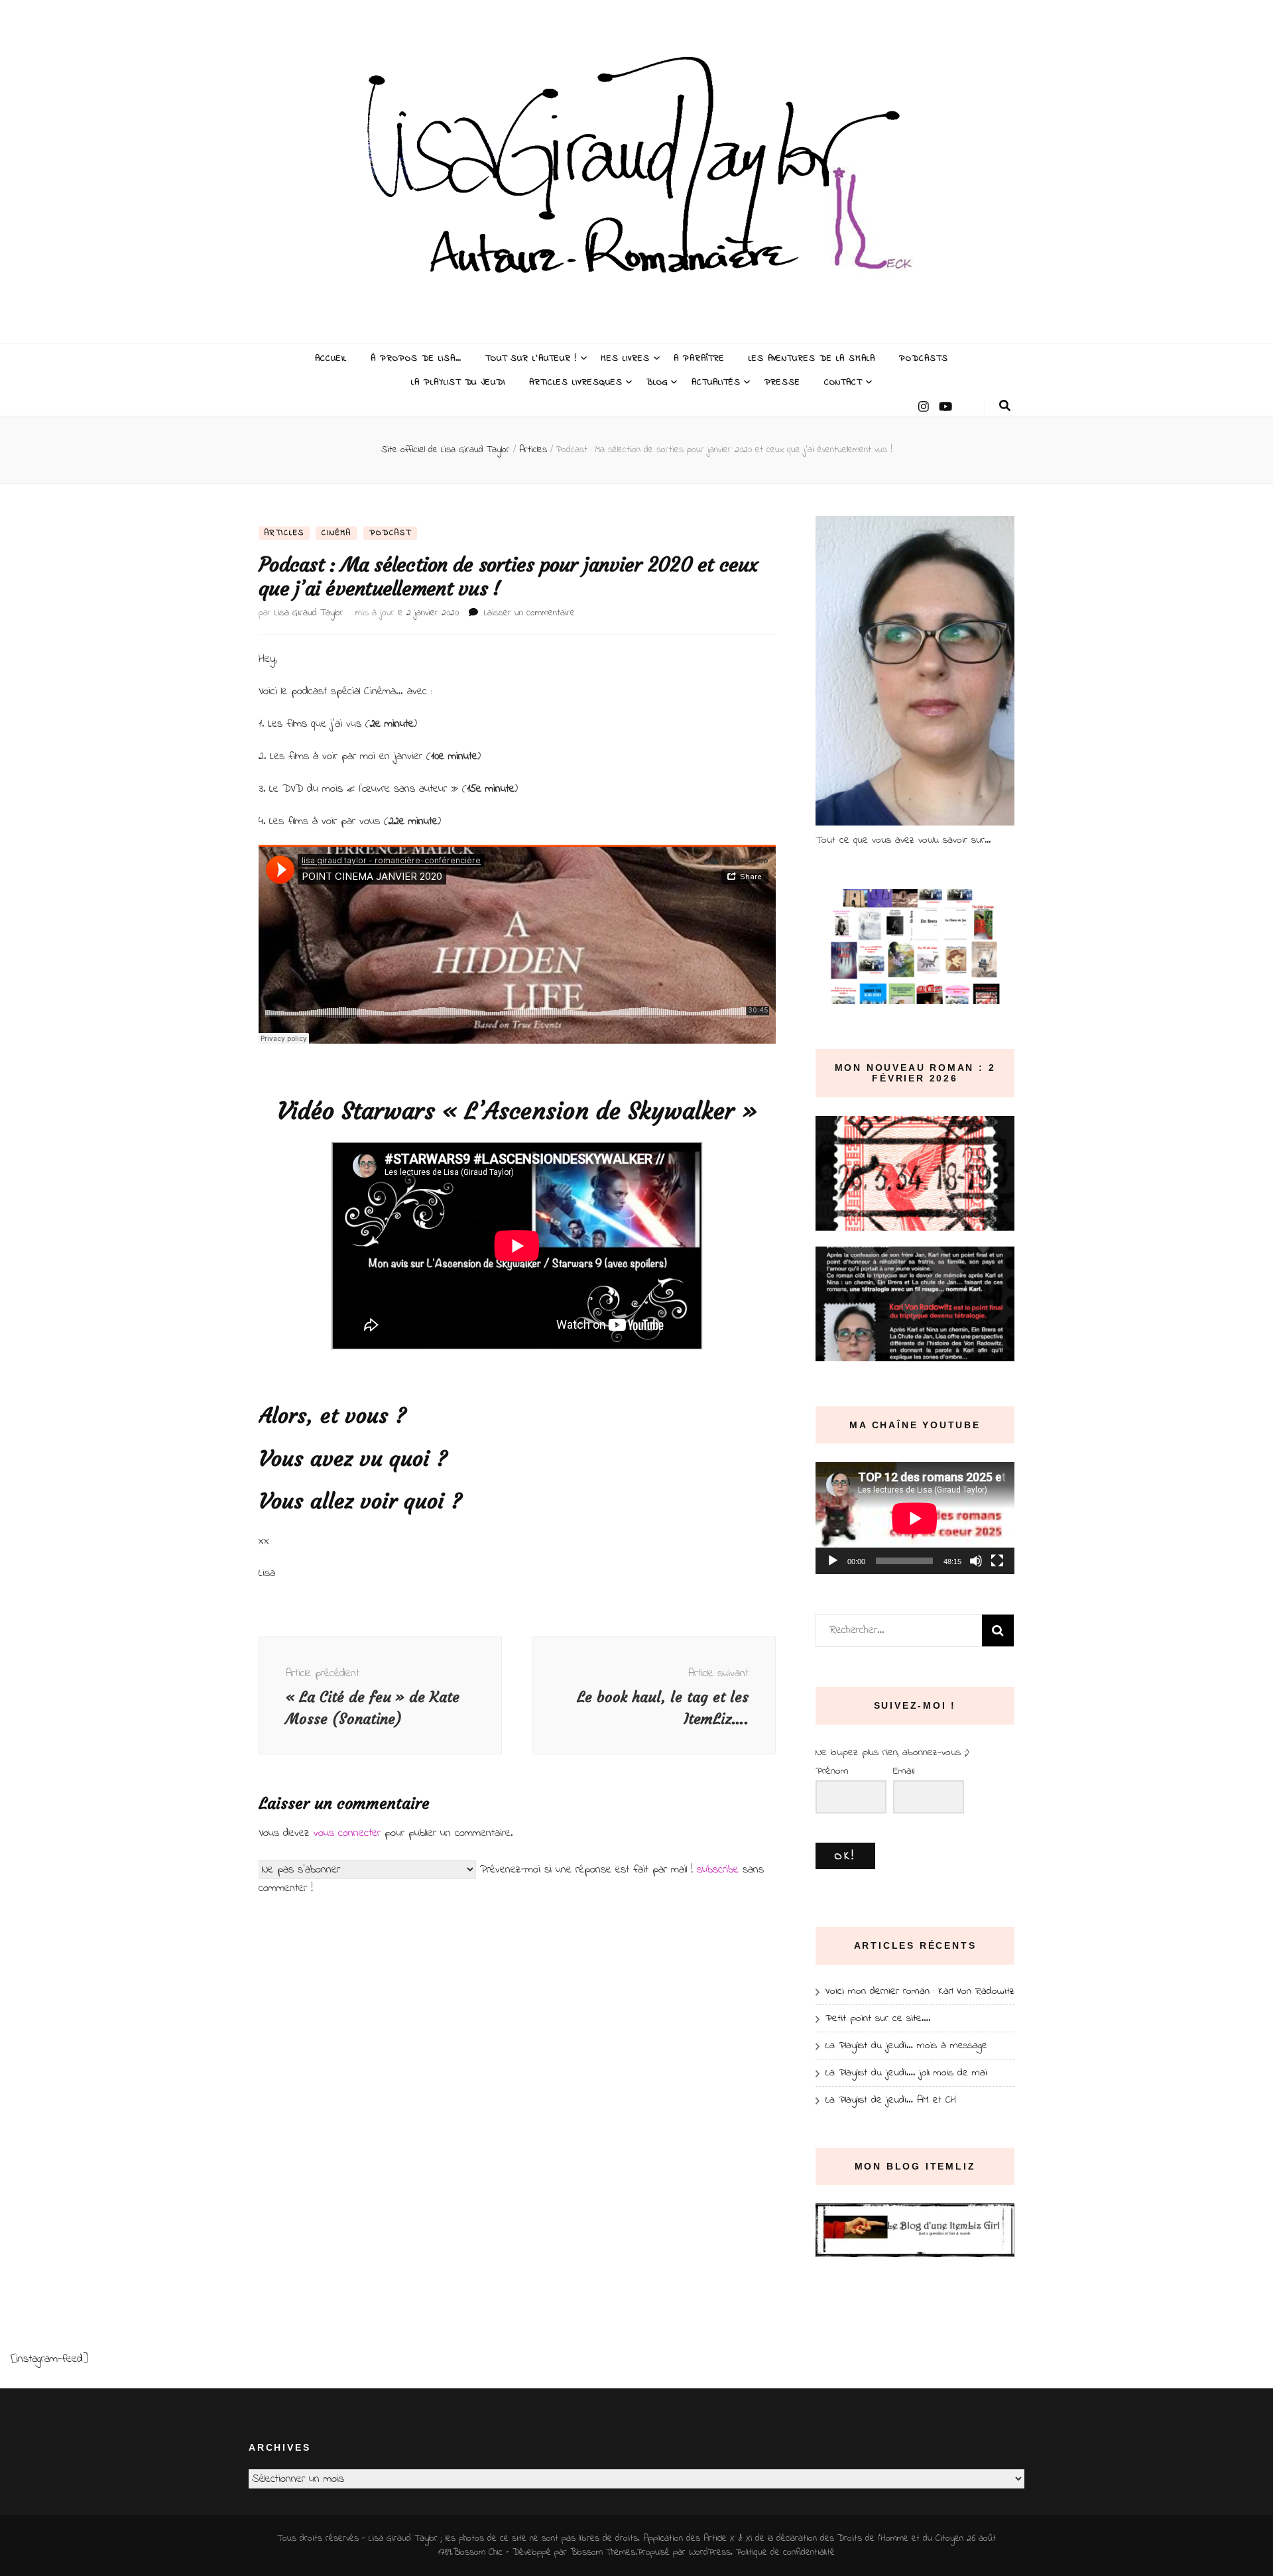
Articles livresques (576, 382)
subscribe (718, 1870)
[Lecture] (833, 1561)
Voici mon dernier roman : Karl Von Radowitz (920, 1991)
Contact (843, 382)
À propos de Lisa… (416, 358)
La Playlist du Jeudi (458, 382)
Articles (284, 533)
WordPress (710, 2552)
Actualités (716, 382)
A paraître (699, 358)
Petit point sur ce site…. (878, 2018)
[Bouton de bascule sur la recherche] (1005, 406)
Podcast (391, 533)
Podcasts (924, 358)
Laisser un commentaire (529, 613)
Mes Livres (625, 358)
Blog (657, 382)
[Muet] (976, 1561)
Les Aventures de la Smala (812, 358)
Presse (783, 382)
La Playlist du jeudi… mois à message (906, 2046)
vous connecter (347, 1833)
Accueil (331, 358)
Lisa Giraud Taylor (309, 613)
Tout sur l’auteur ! (531, 358)
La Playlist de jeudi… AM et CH (891, 2100)
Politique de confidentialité (785, 2552)
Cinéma (336, 533)
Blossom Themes (603, 2552)
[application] (915, 1518)
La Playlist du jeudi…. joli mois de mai (906, 2073)
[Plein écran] (997, 1561)
